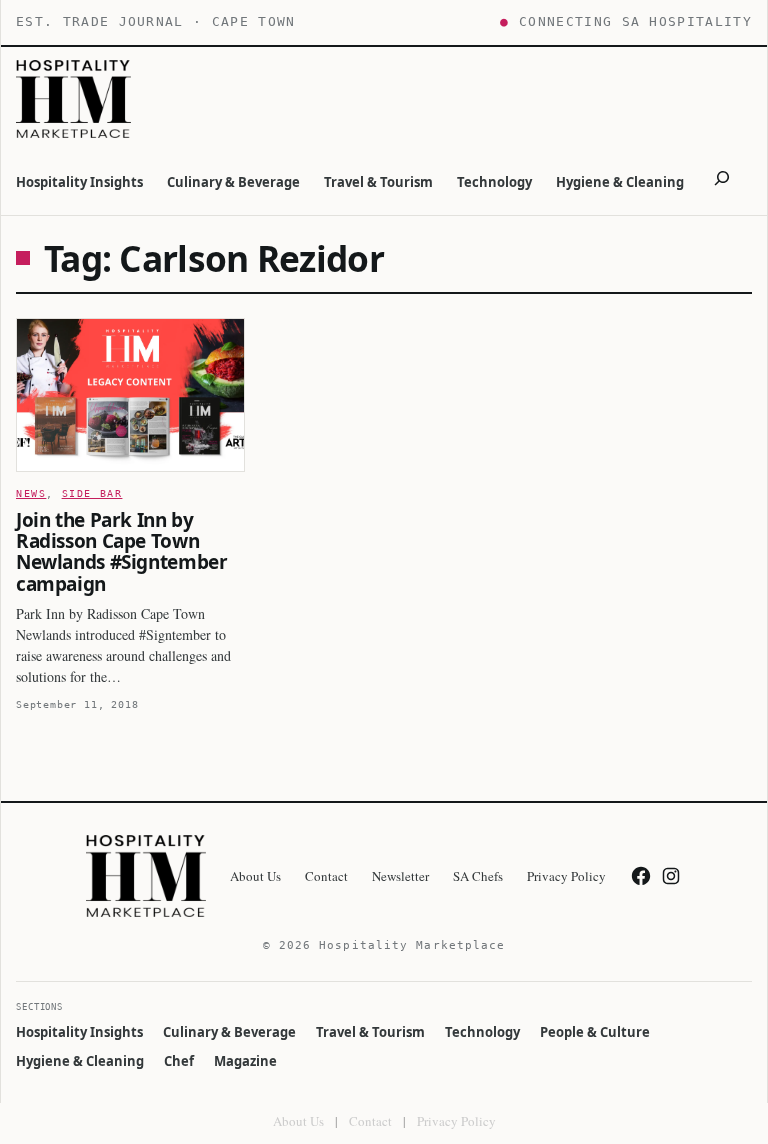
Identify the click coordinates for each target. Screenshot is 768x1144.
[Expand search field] (722, 181)
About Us (298, 1121)
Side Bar (92, 493)
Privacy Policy (456, 1121)
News (31, 493)
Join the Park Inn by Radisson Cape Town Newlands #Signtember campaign (121, 552)
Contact (370, 1121)
